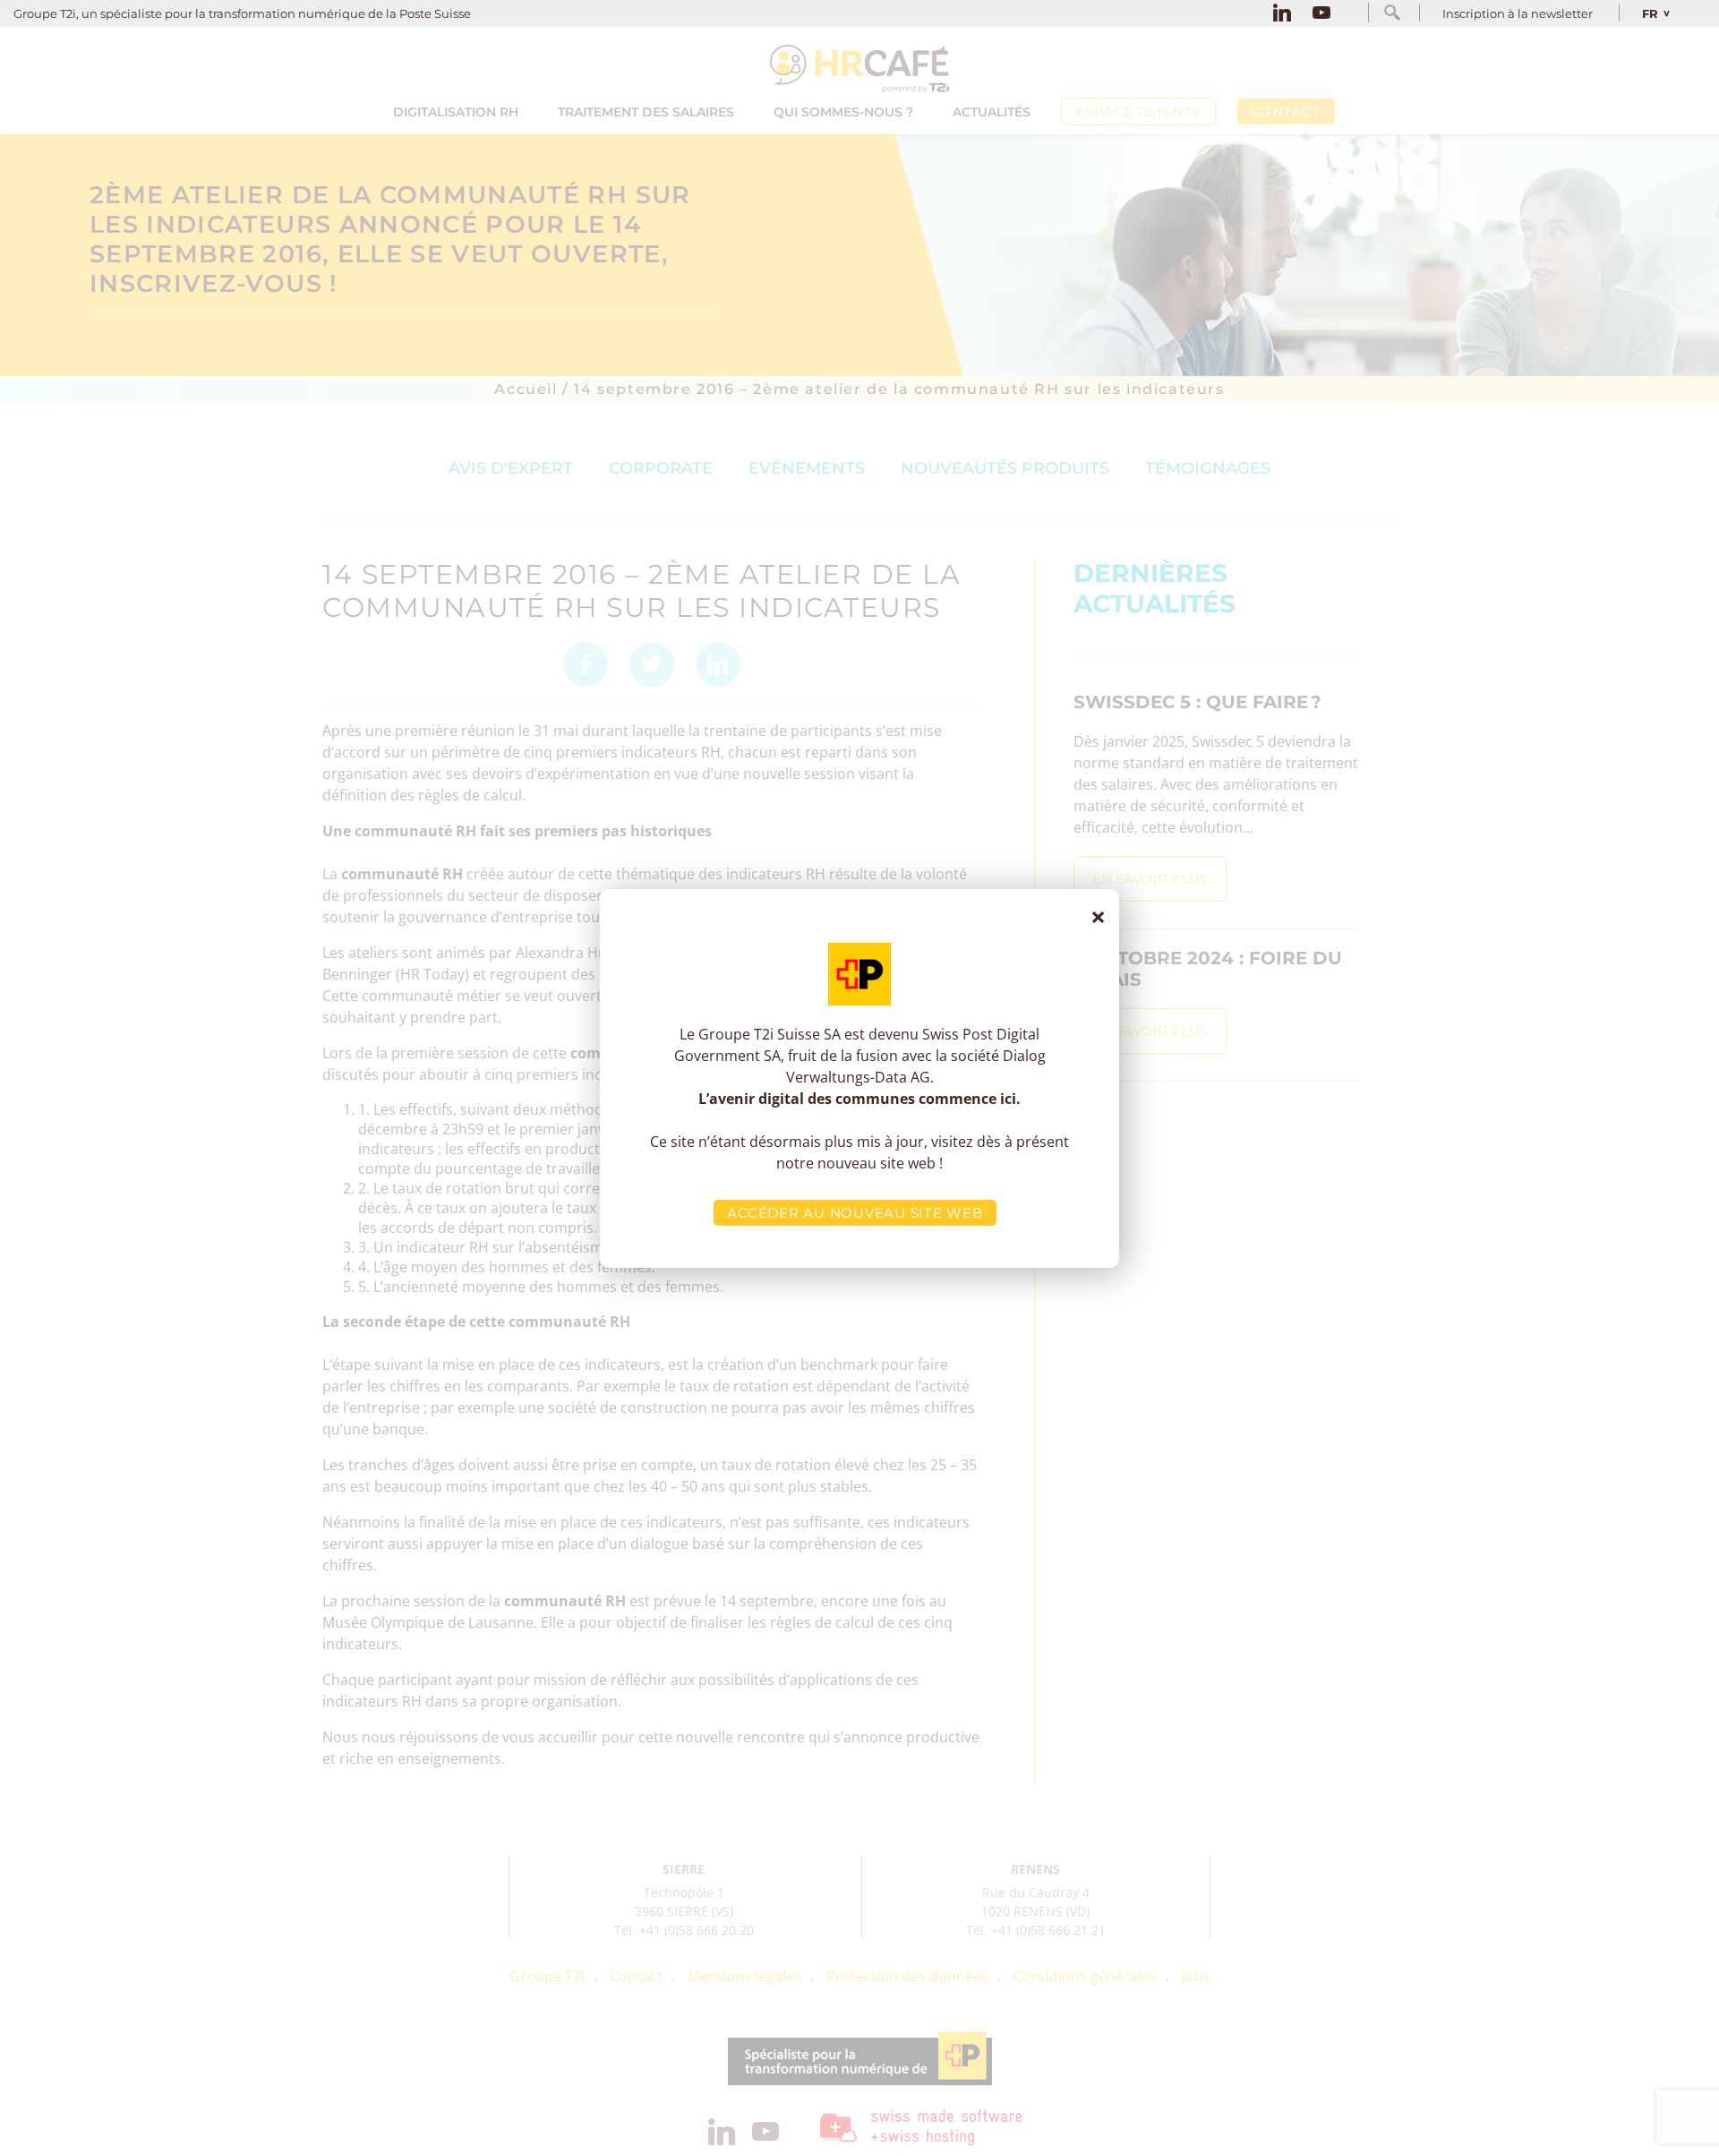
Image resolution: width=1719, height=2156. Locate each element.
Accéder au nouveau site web (855, 1213)
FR (1650, 13)
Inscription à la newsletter (1518, 13)
